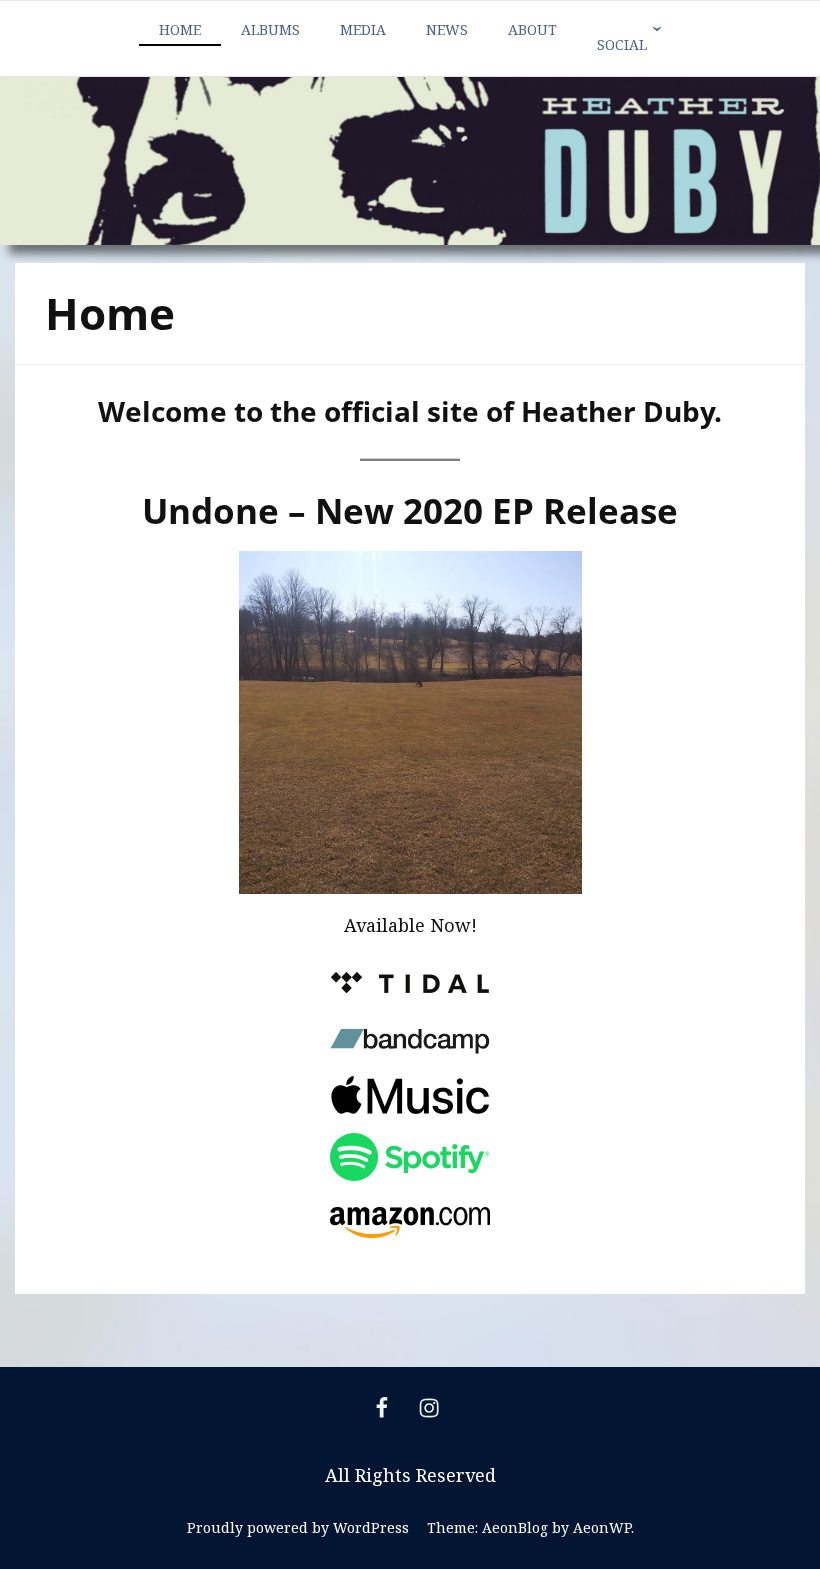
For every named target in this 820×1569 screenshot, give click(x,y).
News (447, 29)
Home (180, 29)
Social (622, 44)
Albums (270, 29)
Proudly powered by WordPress (298, 1527)
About (532, 29)
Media (363, 29)
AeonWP (602, 1527)
